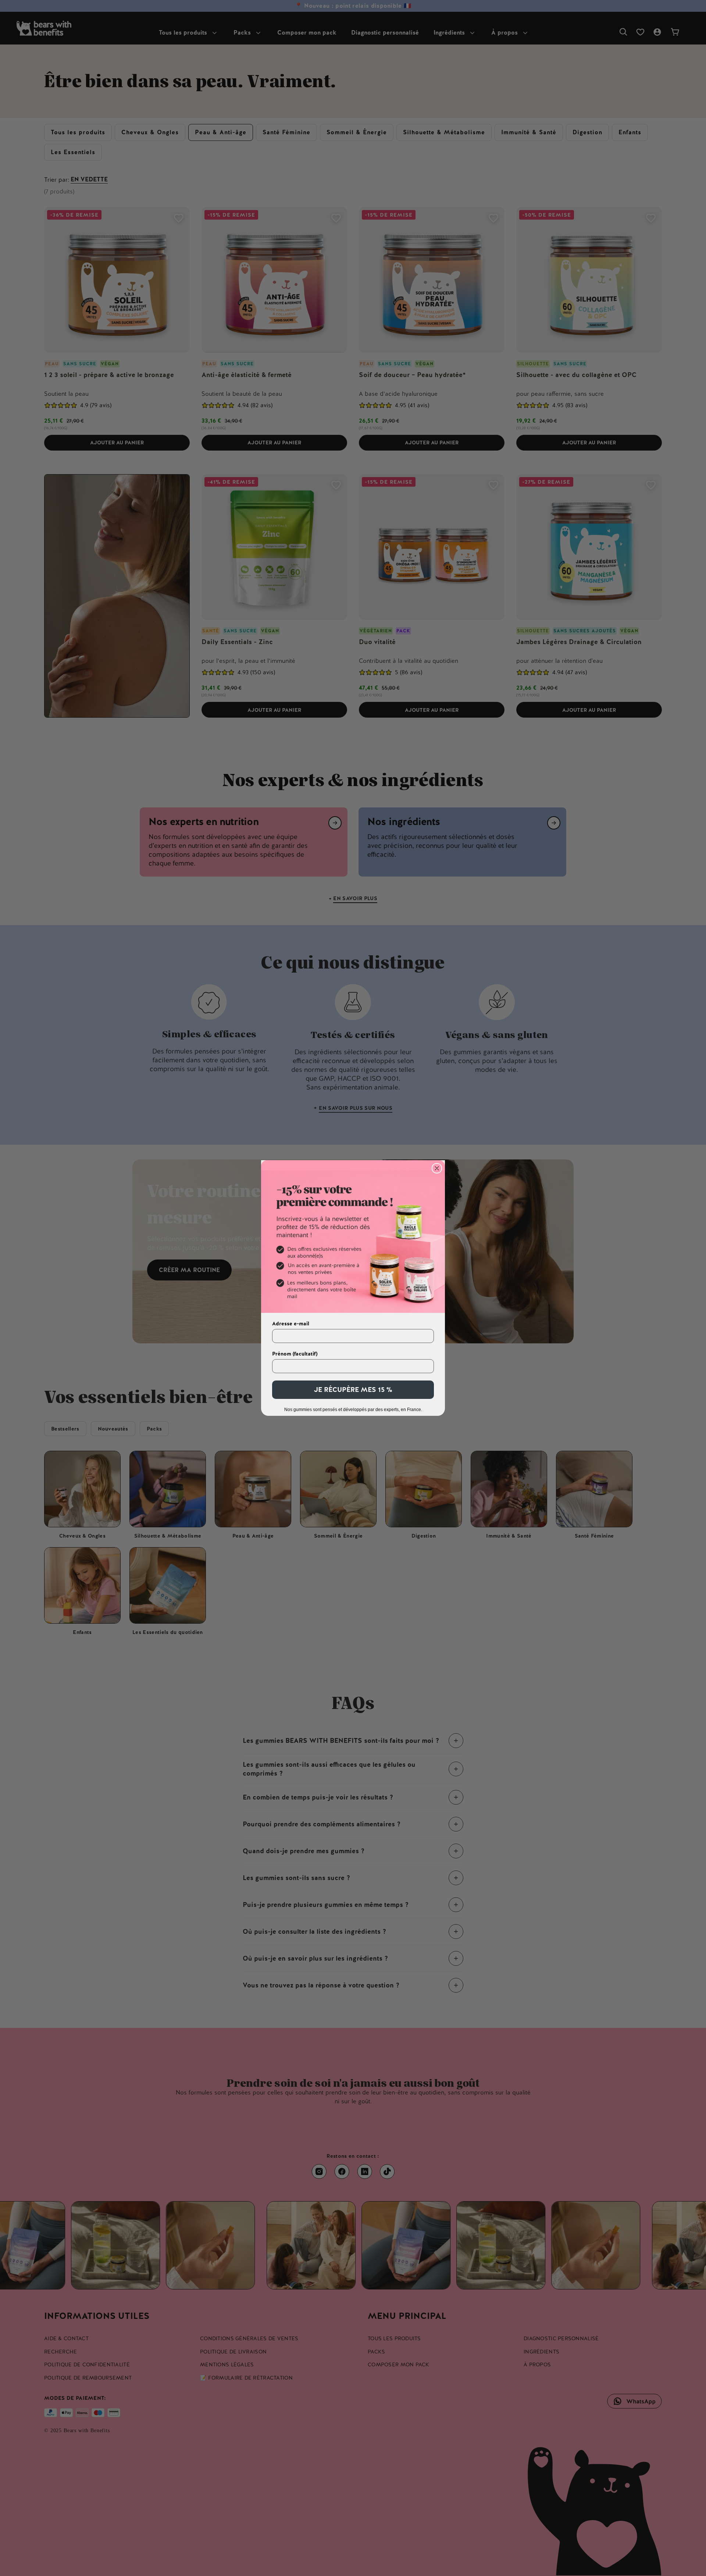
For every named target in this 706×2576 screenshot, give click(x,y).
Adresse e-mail (291, 1323)
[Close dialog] (437, 1168)
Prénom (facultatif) (295, 1354)
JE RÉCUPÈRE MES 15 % (353, 1390)
